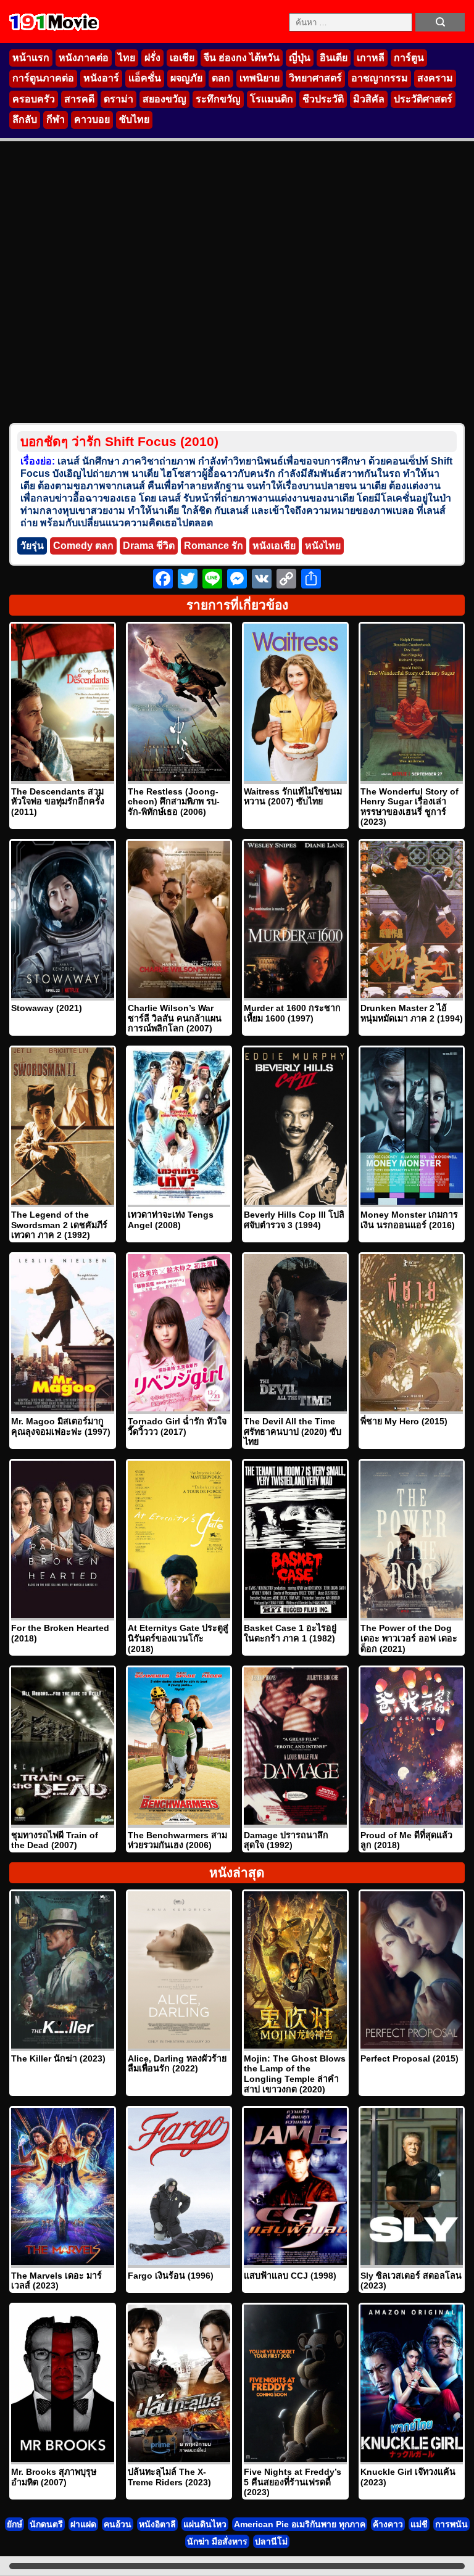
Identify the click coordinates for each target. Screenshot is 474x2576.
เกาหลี (371, 58)
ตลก (221, 78)
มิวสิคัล (369, 99)
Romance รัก (214, 546)
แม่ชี (419, 2524)
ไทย (127, 58)
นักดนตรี (46, 2524)
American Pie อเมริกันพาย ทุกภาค (300, 2524)
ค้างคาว (388, 2524)
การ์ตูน (409, 58)
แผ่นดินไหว (205, 2524)
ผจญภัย (186, 78)
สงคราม (435, 78)
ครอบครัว (34, 99)
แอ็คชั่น (145, 78)
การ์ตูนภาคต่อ (43, 78)
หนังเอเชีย (274, 546)
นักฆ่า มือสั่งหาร (217, 2541)
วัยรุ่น (32, 546)
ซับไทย (134, 119)
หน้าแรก (31, 58)
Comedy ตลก (83, 546)
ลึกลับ (25, 119)
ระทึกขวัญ (218, 99)
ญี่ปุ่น (300, 58)
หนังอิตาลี (157, 2524)
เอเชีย (182, 58)
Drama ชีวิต (149, 546)
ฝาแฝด (83, 2524)
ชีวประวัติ (323, 99)
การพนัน (451, 2524)
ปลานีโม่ (271, 2541)
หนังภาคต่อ (84, 58)
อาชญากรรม (380, 78)
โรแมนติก (272, 99)
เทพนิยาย (260, 78)
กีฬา (56, 119)
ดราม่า (118, 99)
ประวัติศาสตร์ (423, 99)
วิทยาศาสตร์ (315, 78)
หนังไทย (323, 546)
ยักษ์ (15, 2524)
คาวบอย (92, 119)
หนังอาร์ (101, 78)
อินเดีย (334, 58)
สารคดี (79, 99)
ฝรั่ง (152, 58)
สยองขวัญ (164, 99)
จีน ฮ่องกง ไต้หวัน (242, 58)
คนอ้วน (118, 2524)
